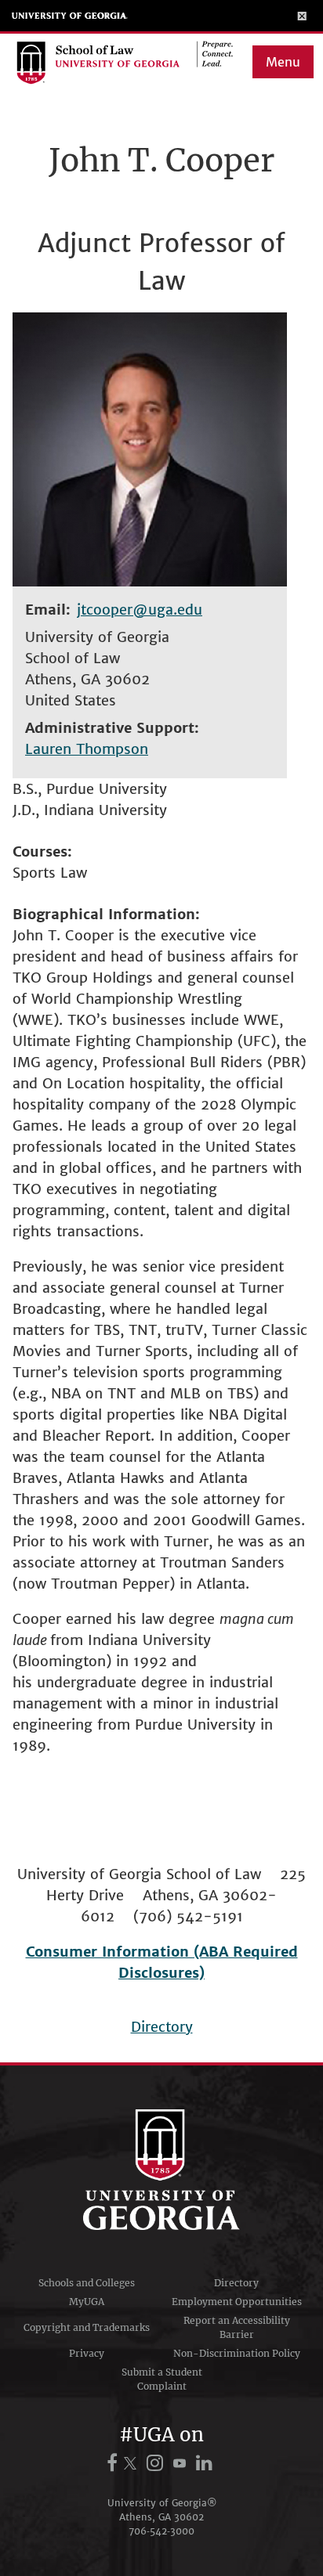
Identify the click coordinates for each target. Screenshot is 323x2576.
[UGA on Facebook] (114, 2463)
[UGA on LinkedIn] (204, 2463)
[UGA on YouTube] (182, 2463)
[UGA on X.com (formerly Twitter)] (132, 2463)
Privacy (87, 2353)
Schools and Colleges (87, 2283)
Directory (162, 2027)
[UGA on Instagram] (157, 2463)
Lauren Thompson (87, 749)
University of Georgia (70, 16)
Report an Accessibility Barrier (237, 2327)
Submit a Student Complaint (162, 2379)
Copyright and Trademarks (87, 2327)
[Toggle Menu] (302, 16)
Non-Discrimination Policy (237, 2353)
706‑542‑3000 (161, 2531)
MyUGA (87, 2302)
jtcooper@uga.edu (140, 610)
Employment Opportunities (237, 2302)
